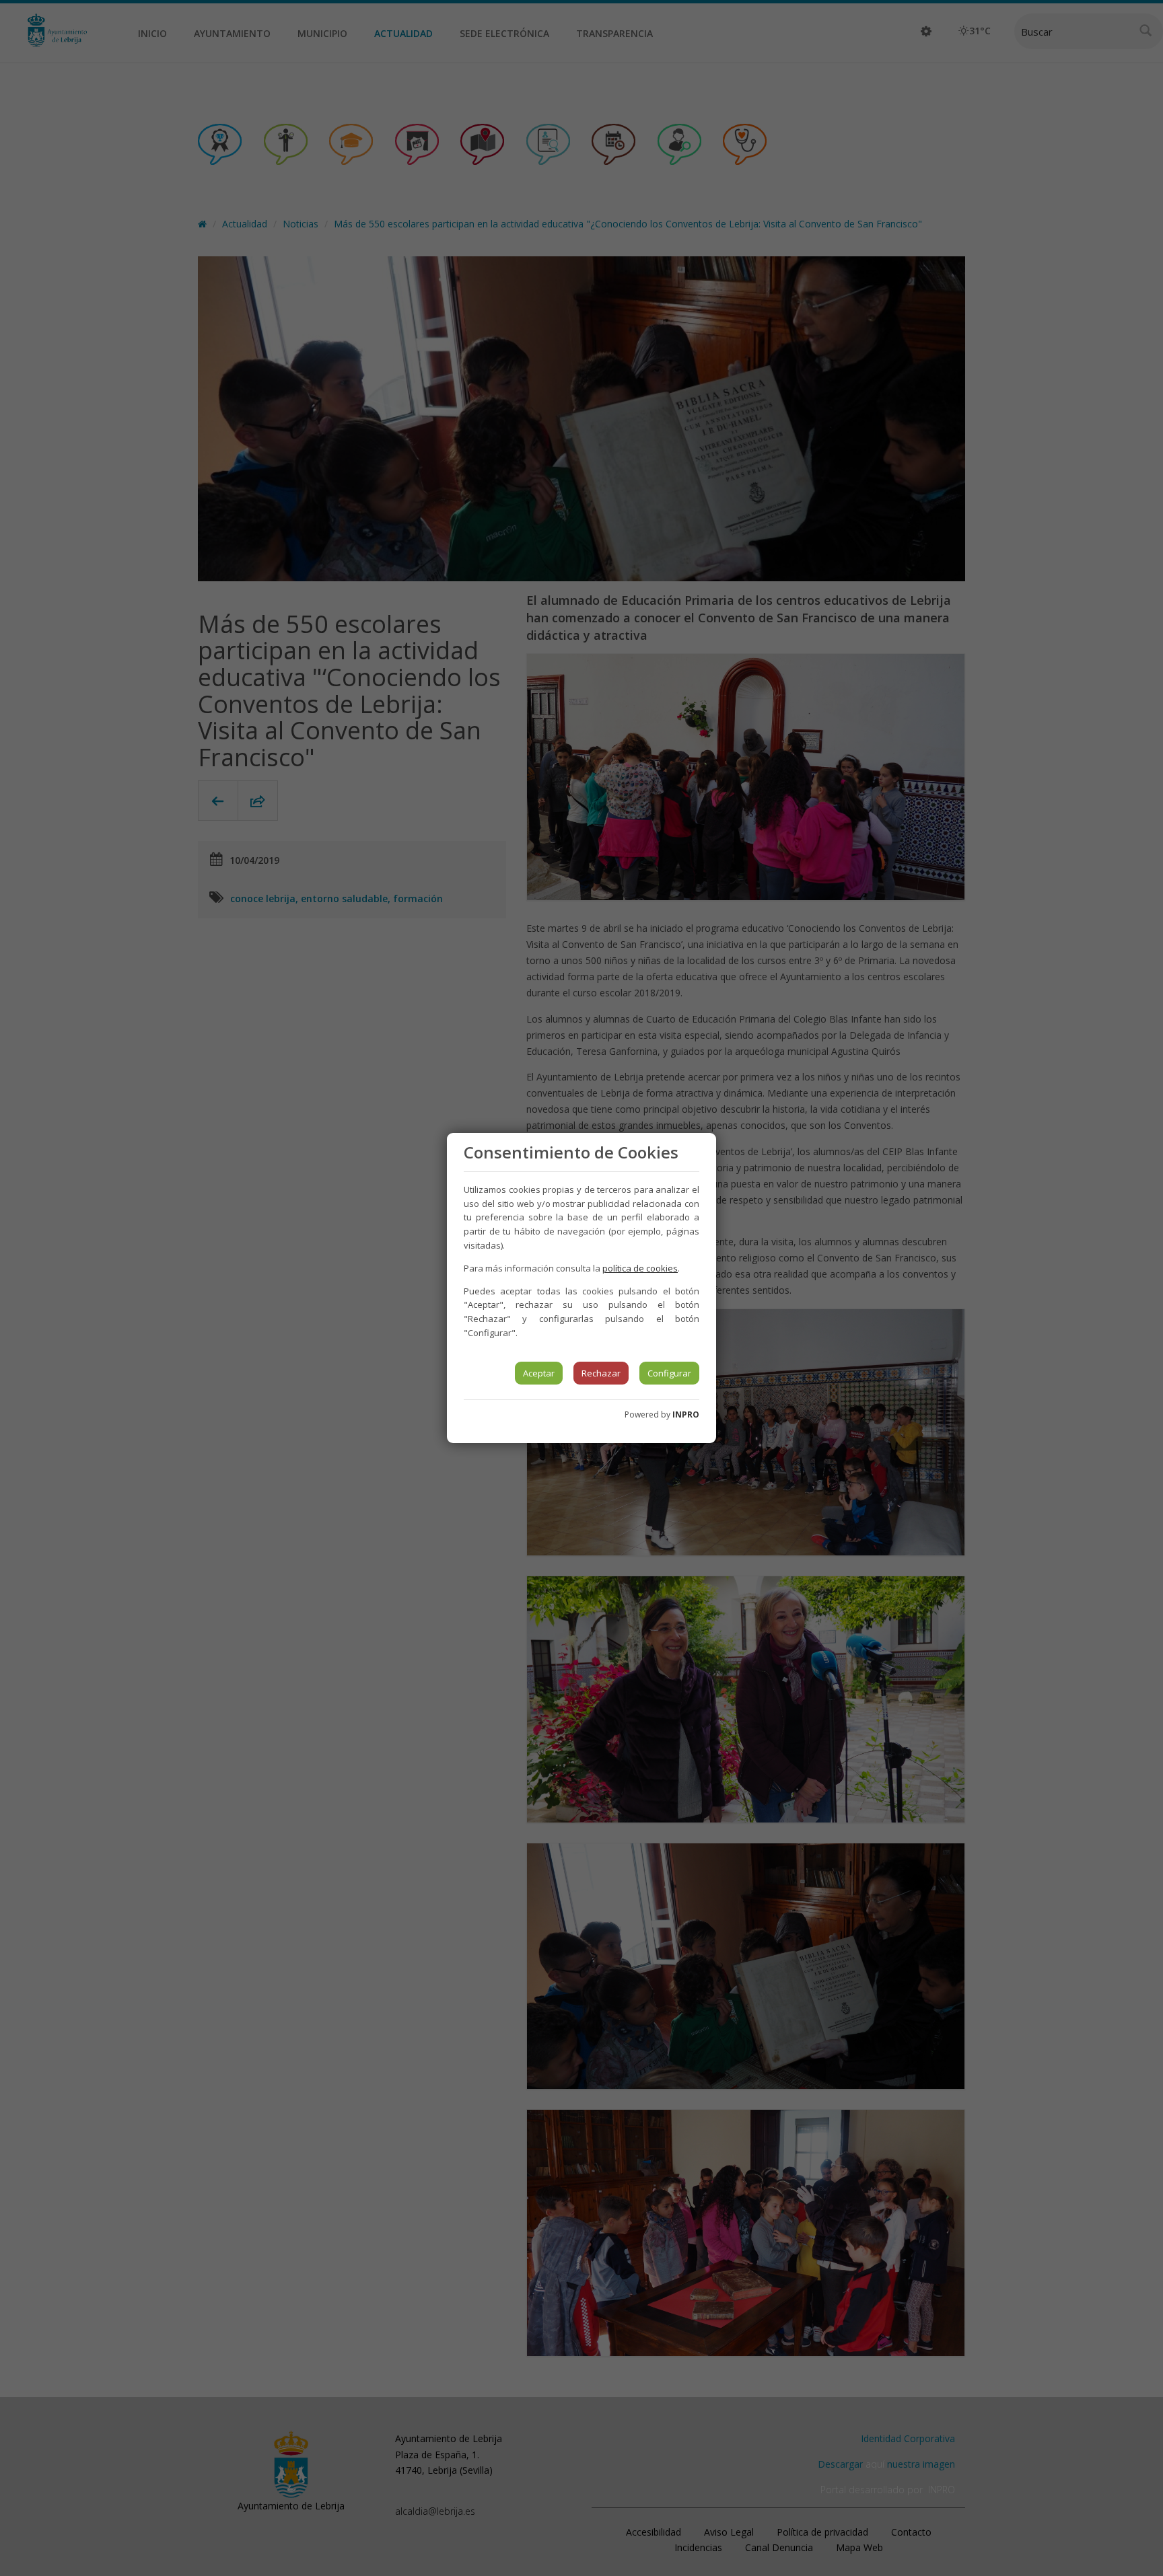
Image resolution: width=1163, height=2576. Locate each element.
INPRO (686, 1414)
